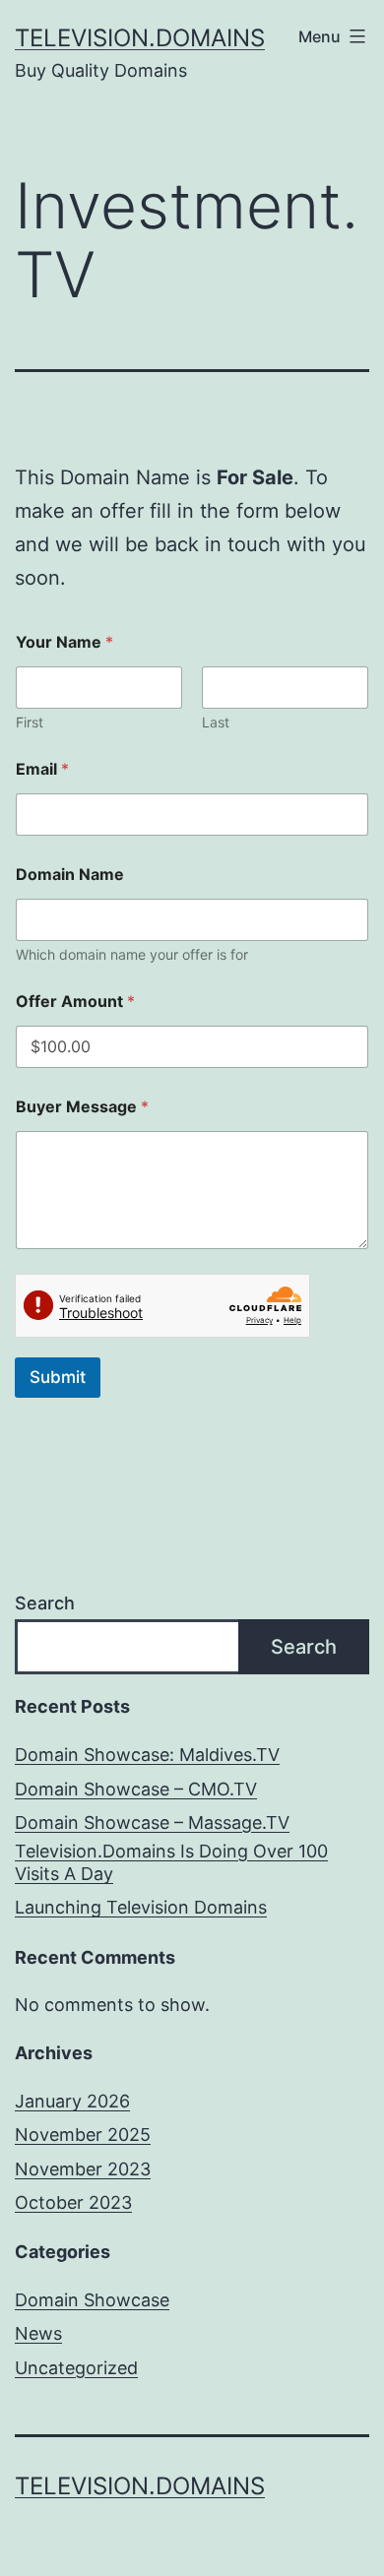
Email (42, 769)
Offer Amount (75, 1002)
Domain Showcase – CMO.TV (136, 1789)
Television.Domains (140, 38)
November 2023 (83, 2169)
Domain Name (70, 875)
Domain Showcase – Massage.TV (152, 1822)
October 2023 (73, 2202)
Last (216, 722)
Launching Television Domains (141, 1907)
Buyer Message (82, 1107)
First (30, 722)
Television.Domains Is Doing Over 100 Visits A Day (171, 1862)
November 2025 (83, 2135)
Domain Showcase (92, 2300)
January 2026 (72, 2101)
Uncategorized (76, 2368)
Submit (58, 1377)
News (38, 2333)
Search (45, 1603)
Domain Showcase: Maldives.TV (147, 1755)
